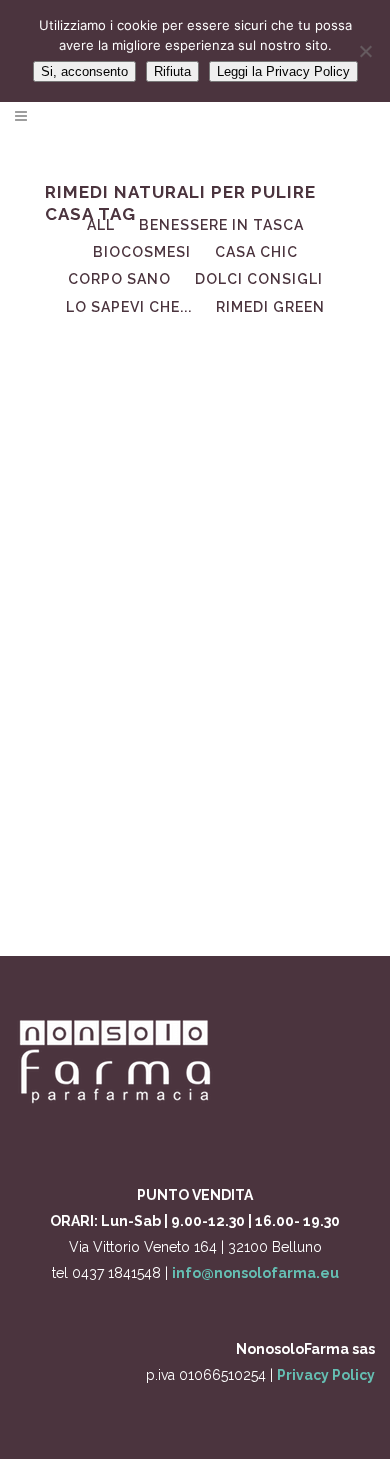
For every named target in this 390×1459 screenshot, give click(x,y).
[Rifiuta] (365, 51)
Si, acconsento (84, 71)
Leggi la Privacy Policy (283, 71)
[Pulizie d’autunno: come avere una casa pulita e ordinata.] (195, 435)
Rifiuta (172, 71)
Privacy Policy (326, 1375)
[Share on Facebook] (190, 878)
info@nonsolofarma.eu (255, 1273)
